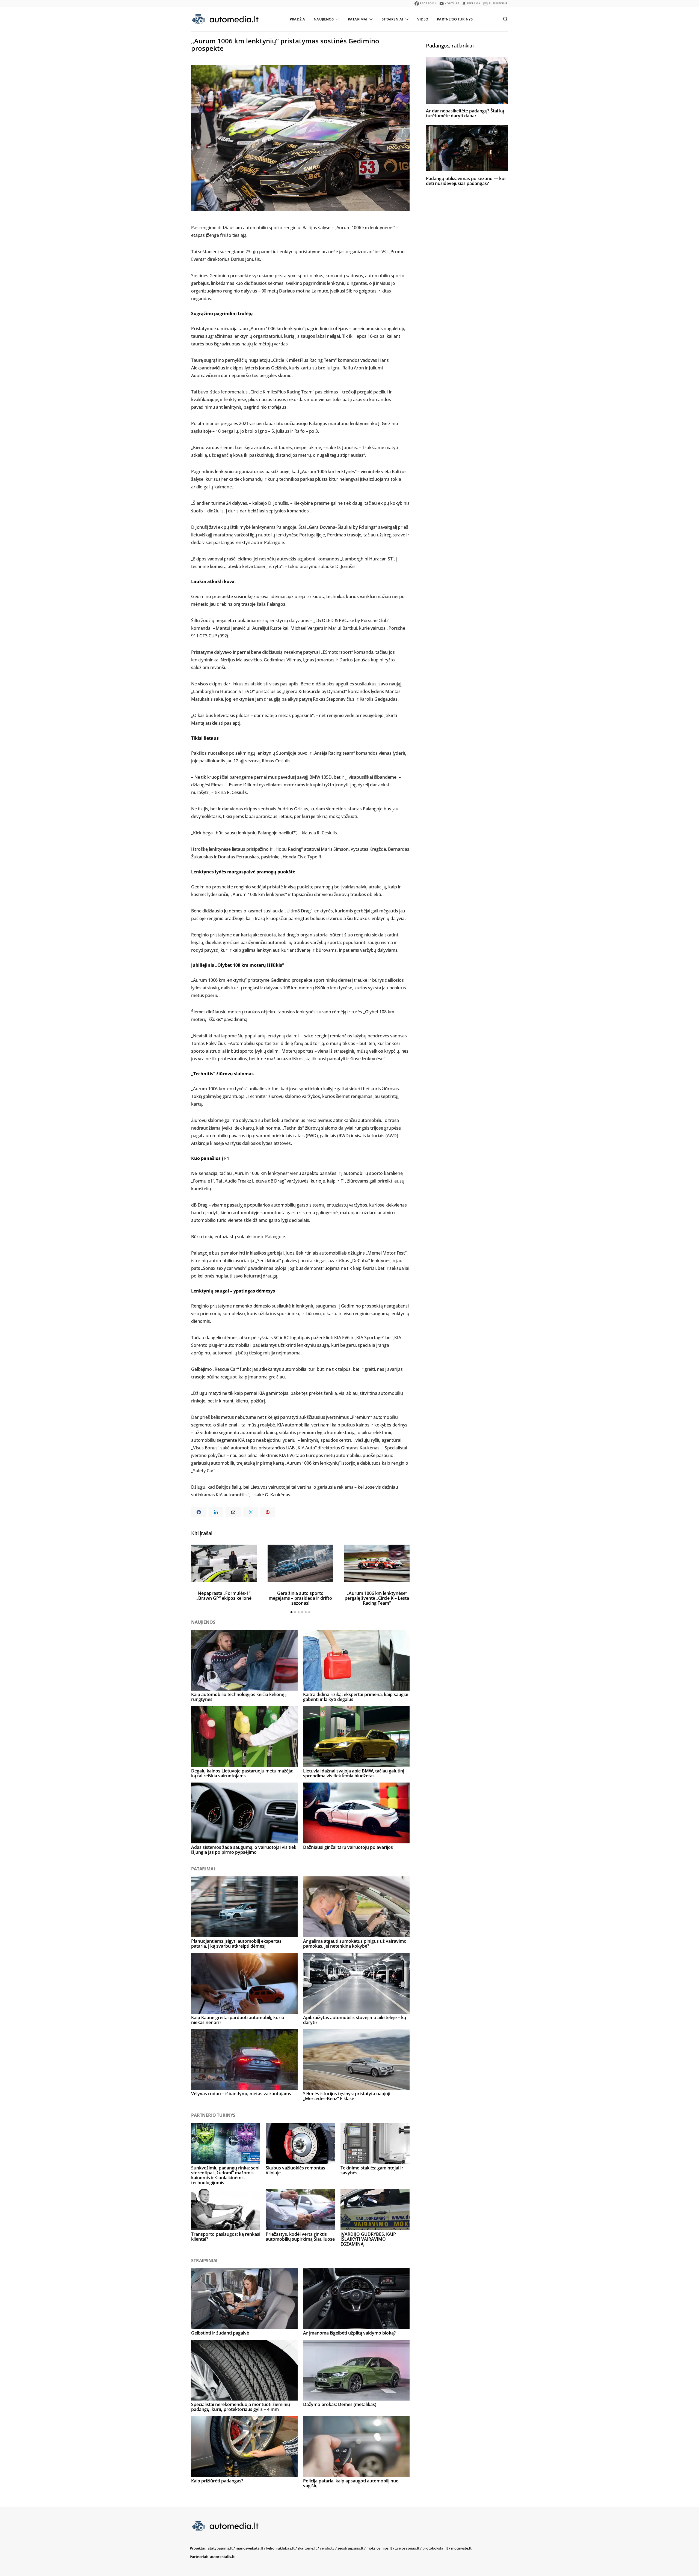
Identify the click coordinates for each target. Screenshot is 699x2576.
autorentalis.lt (222, 2557)
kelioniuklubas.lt (280, 2548)
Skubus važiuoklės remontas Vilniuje (295, 2170)
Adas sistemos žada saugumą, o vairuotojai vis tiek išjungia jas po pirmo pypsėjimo (244, 1850)
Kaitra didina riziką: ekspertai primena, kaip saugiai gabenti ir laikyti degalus (356, 1697)
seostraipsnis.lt (350, 2548)
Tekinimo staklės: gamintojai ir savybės (372, 2170)
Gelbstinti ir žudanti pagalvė (220, 2333)
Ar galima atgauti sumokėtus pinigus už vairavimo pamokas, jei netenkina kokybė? (355, 1944)
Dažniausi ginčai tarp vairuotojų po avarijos (348, 1847)
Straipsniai (393, 19)
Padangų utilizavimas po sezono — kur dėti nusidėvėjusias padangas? (466, 181)
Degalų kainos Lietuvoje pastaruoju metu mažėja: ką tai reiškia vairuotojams (242, 1773)
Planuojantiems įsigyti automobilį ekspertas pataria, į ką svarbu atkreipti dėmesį (236, 1944)
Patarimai (358, 19)
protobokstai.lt (435, 2548)
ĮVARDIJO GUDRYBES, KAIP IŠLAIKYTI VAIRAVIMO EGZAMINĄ (368, 2239)
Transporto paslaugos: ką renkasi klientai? (226, 2237)
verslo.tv (327, 2548)
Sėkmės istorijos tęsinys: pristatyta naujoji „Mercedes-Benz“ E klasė (347, 2096)
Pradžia (297, 19)
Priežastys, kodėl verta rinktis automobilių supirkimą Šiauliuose (300, 2237)
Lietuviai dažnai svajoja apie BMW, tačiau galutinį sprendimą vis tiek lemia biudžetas (354, 1773)
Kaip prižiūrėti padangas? (217, 2481)
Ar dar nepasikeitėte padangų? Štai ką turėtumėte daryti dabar (465, 113)
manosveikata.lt (249, 2548)
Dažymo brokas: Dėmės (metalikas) (340, 2404)
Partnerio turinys (455, 19)
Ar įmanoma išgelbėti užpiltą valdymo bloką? (349, 2333)
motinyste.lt (461, 2548)
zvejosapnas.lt (407, 2548)
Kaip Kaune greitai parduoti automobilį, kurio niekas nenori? (238, 2020)
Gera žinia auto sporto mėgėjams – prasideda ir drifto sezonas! (300, 1598)
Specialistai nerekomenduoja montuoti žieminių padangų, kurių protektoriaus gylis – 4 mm (241, 2407)
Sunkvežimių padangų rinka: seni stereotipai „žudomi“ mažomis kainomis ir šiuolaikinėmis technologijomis (225, 2175)
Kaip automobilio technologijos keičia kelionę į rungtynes (239, 1697)
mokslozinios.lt (379, 2548)
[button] (291, 1612)
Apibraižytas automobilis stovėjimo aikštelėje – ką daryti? (355, 2020)
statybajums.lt (220, 2548)
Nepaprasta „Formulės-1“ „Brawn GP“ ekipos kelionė (224, 1596)
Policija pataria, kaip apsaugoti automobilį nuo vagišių (351, 2483)
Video (423, 19)
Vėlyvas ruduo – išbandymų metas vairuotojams (241, 2094)
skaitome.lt (307, 2548)
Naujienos (324, 19)
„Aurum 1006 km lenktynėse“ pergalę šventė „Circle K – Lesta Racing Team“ (377, 1598)
